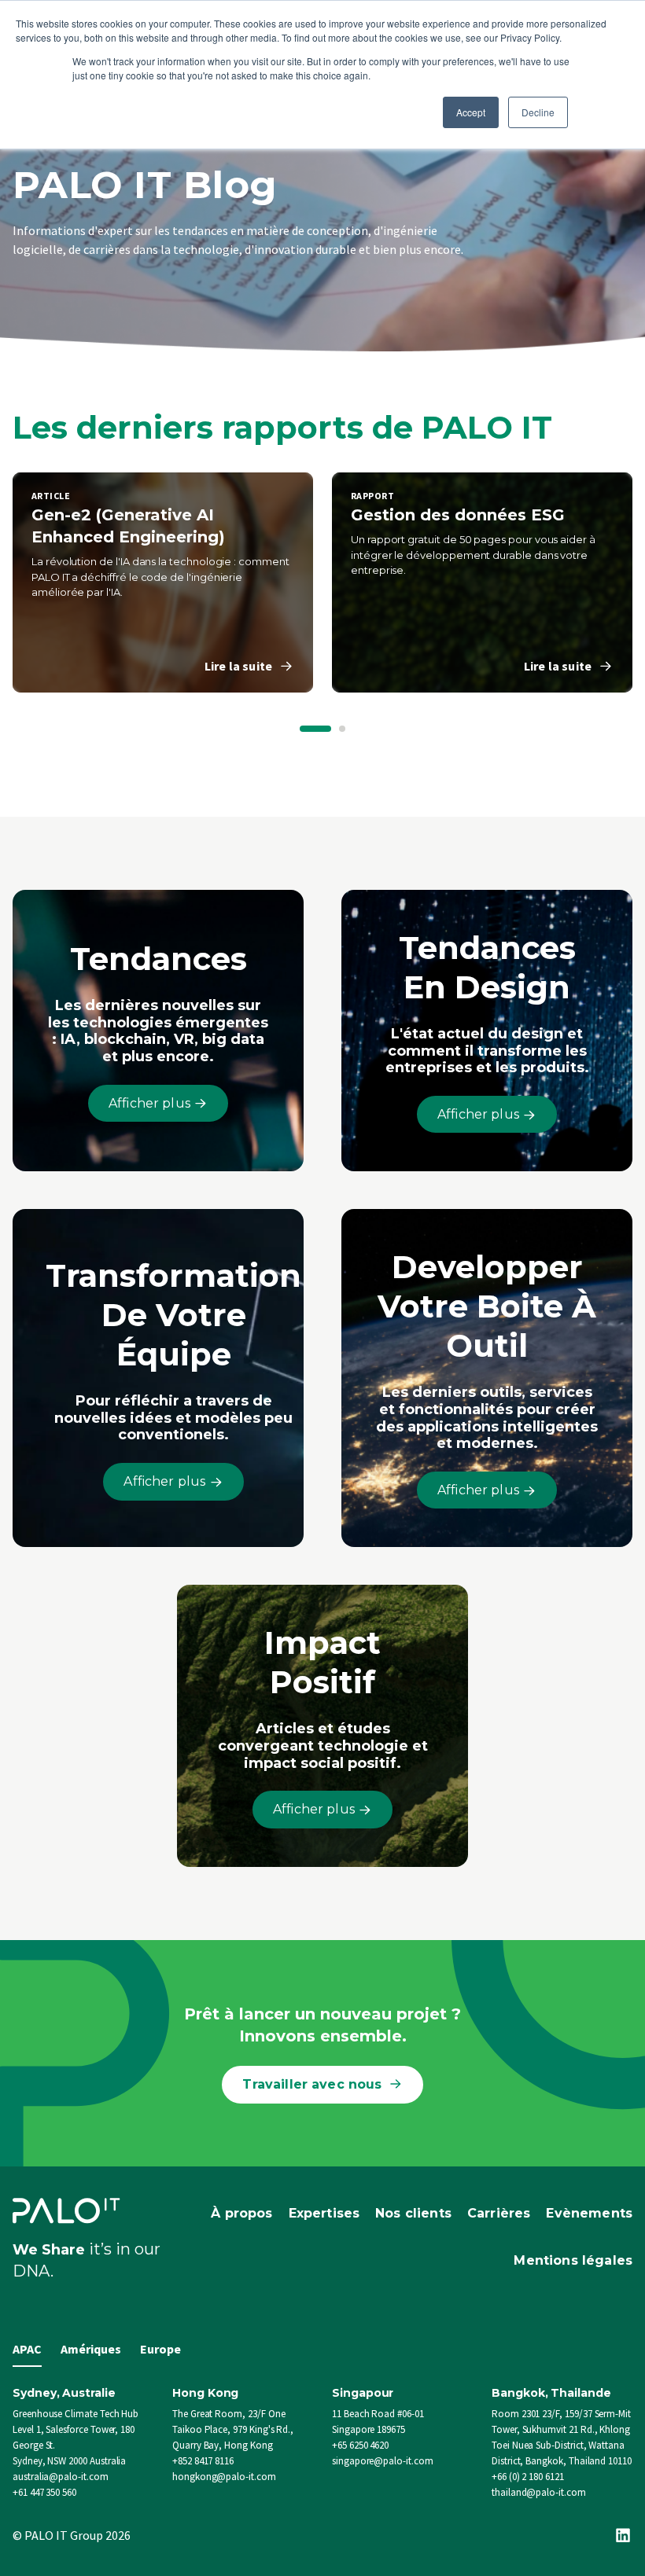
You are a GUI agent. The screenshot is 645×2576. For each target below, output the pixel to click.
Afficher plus (151, 1103)
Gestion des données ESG (458, 515)
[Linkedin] (623, 2535)
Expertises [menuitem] (324, 2213)
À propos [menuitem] (241, 2213)
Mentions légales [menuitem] (573, 2260)
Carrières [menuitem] (499, 2213)
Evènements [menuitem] (589, 2213)
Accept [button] (471, 112)
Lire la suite (238, 666)
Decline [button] (538, 112)
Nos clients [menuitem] (413, 2213)
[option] (163, 582)
